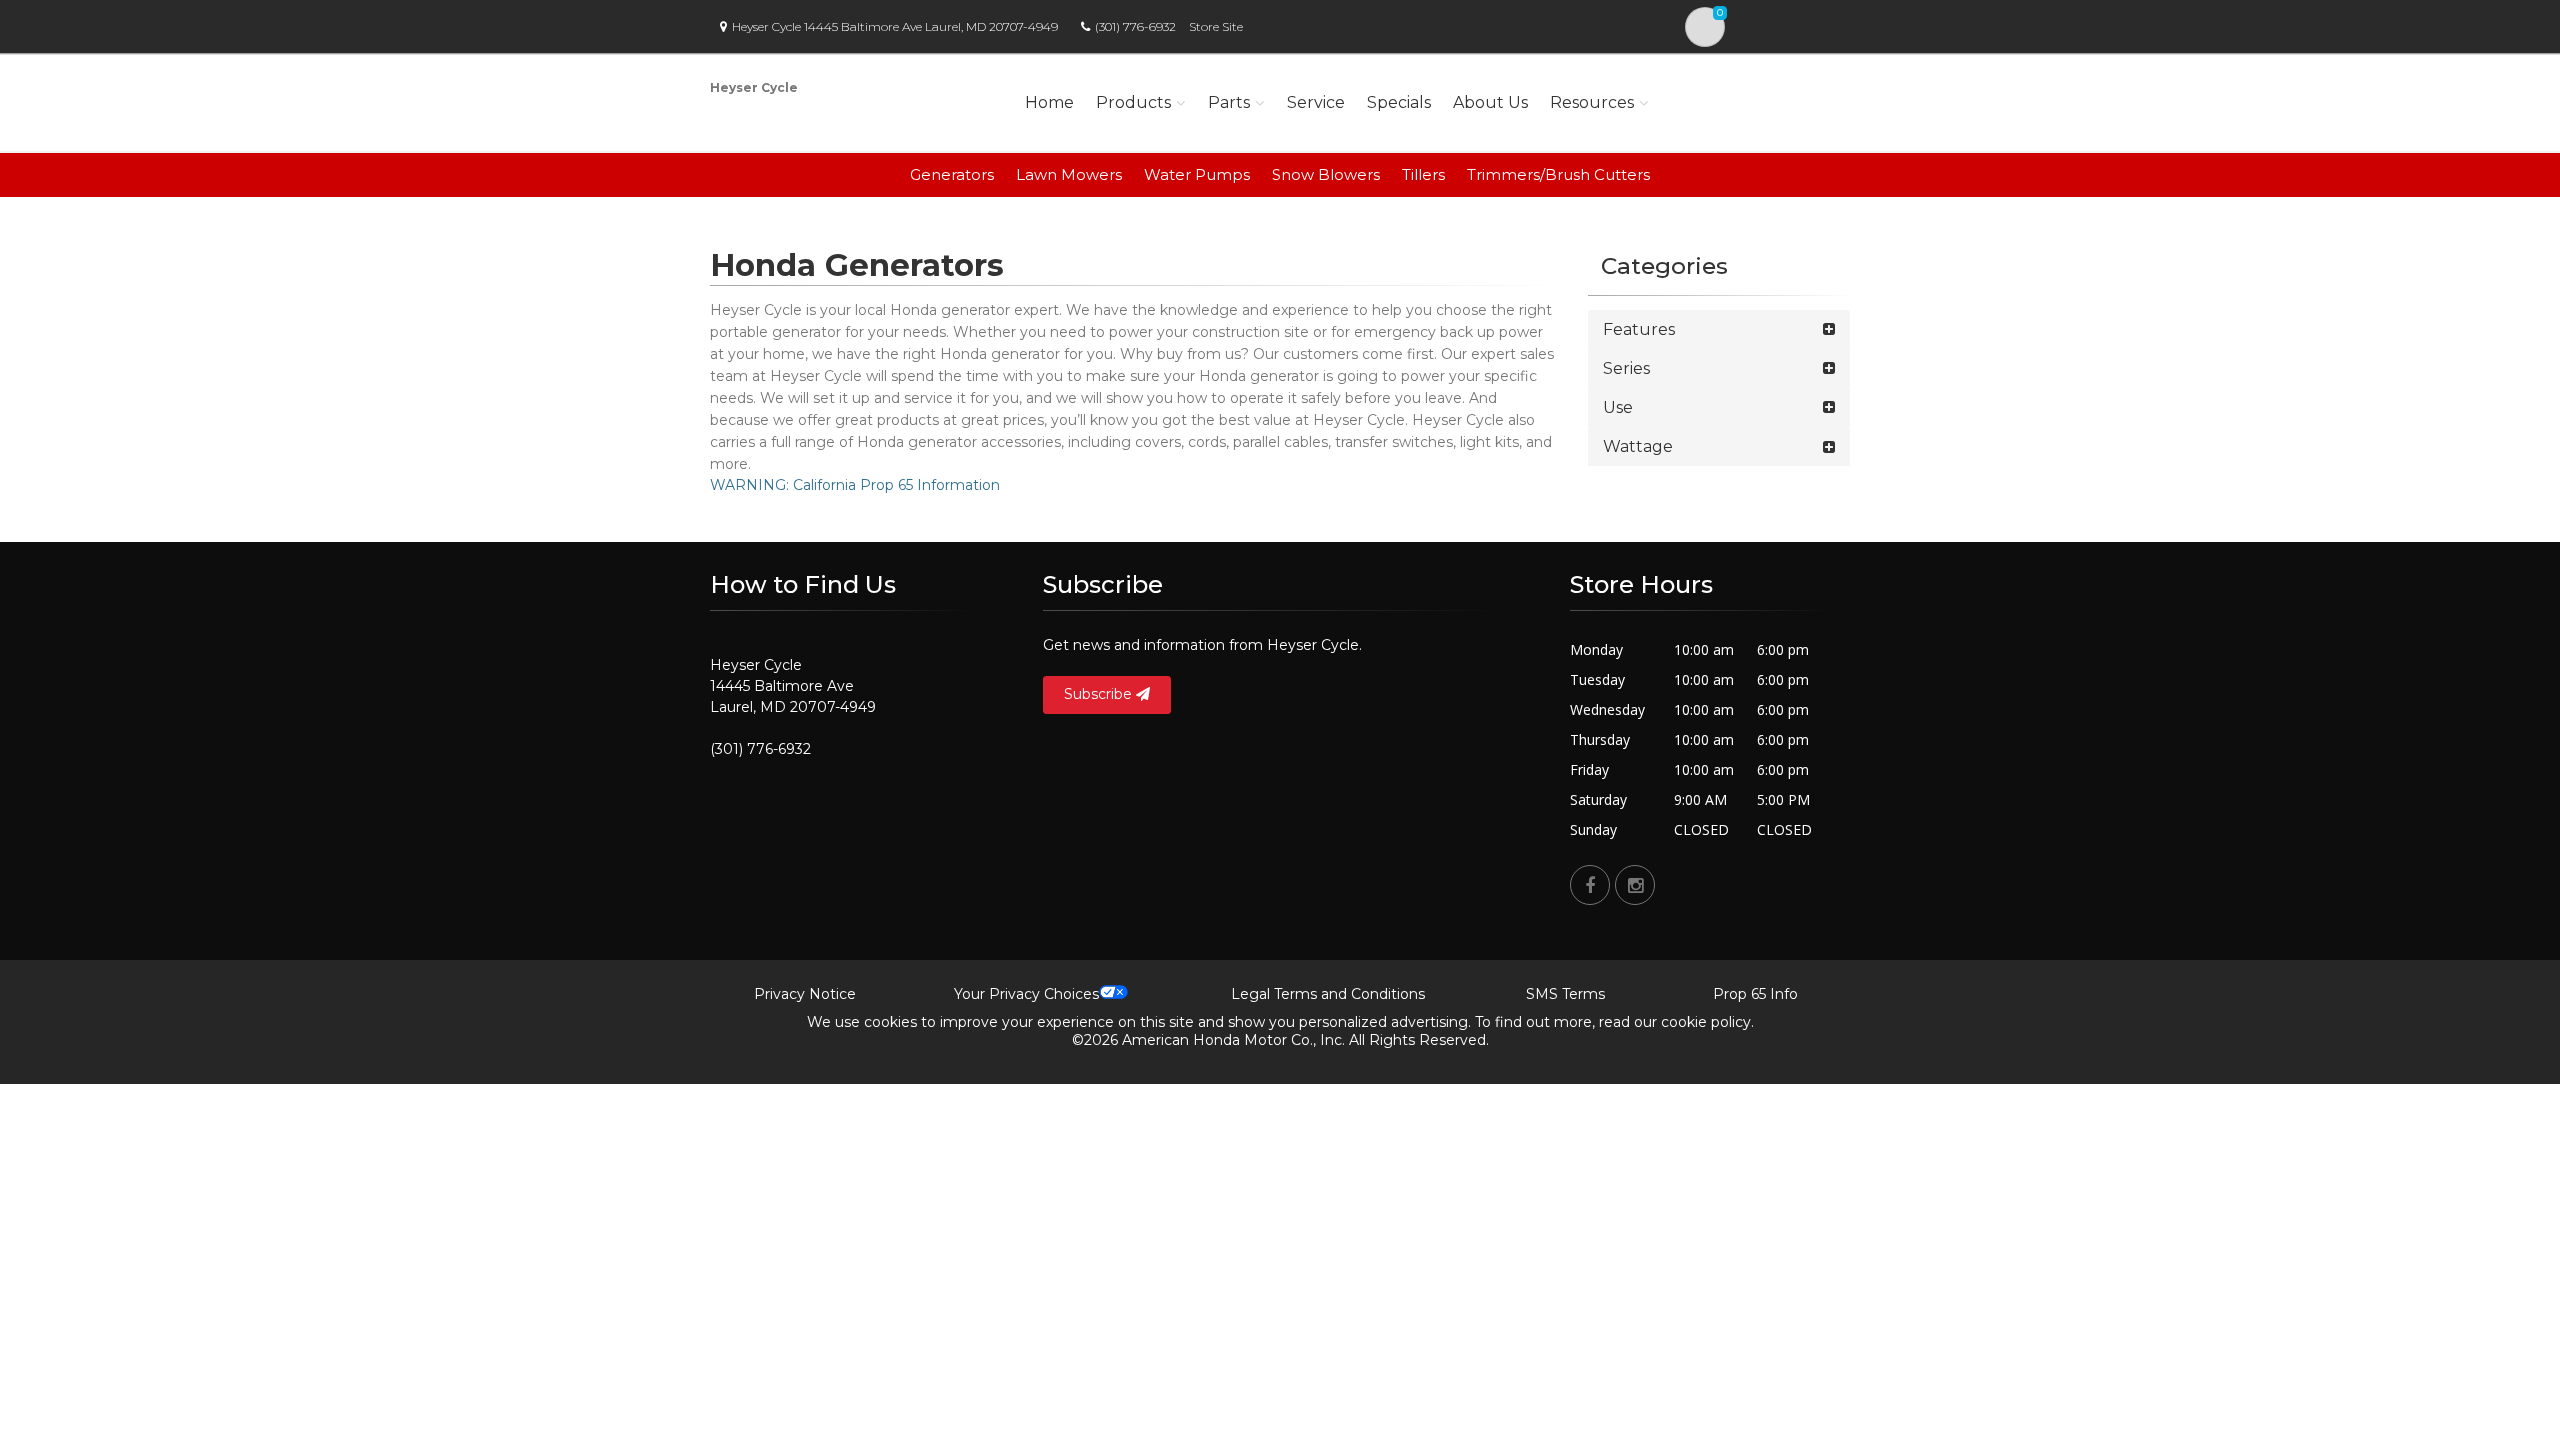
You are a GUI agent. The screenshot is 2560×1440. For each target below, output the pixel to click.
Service (1316, 102)
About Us (1490, 102)
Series (1626, 368)
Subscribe (1100, 694)
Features (1639, 329)
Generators (952, 174)
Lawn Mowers (1069, 174)
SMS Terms (1565, 994)
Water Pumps (1197, 174)
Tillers (1423, 174)
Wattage (1638, 446)
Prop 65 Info (1755, 994)
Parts (1229, 102)
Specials (1399, 102)
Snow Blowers (1326, 174)
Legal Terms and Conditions (1328, 994)
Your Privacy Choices (1026, 994)
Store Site (1216, 26)
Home (1049, 102)
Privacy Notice (805, 994)
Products (1133, 102)
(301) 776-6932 (1135, 26)
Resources (1592, 102)
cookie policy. (1707, 1022)
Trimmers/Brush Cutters (1558, 174)
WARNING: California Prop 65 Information (855, 485)
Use (1618, 407)
